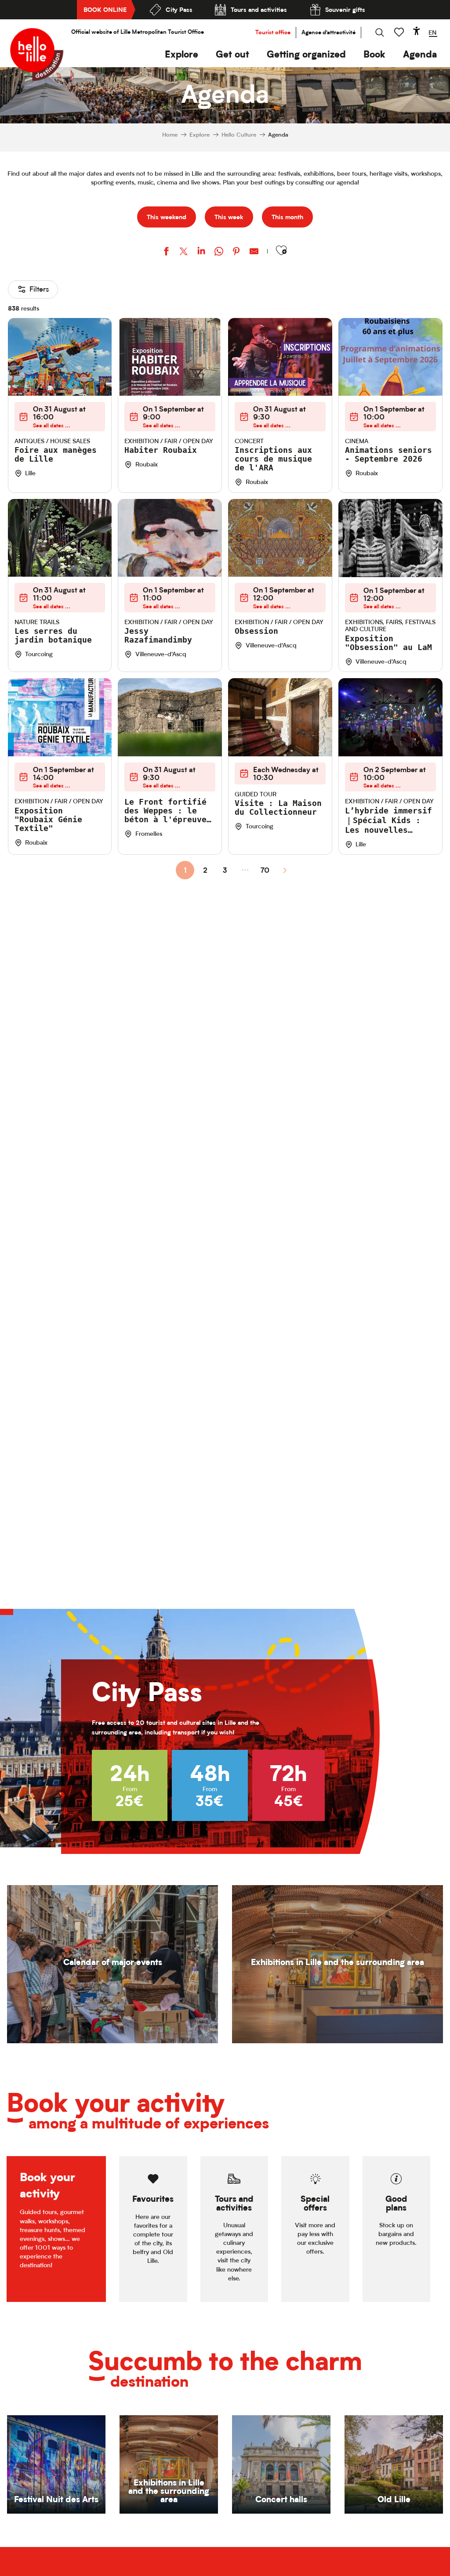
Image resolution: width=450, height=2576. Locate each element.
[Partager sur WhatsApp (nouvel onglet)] (219, 252)
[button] (181, 54)
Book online (105, 9)
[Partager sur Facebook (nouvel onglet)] (166, 252)
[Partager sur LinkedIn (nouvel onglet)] (201, 252)
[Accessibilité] (417, 31)
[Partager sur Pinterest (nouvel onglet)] (236, 252)
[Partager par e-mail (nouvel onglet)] (254, 252)
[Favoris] (400, 32)
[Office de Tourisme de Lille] (37, 54)
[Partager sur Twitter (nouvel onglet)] (184, 252)
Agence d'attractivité (328, 32)
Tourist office (273, 32)
